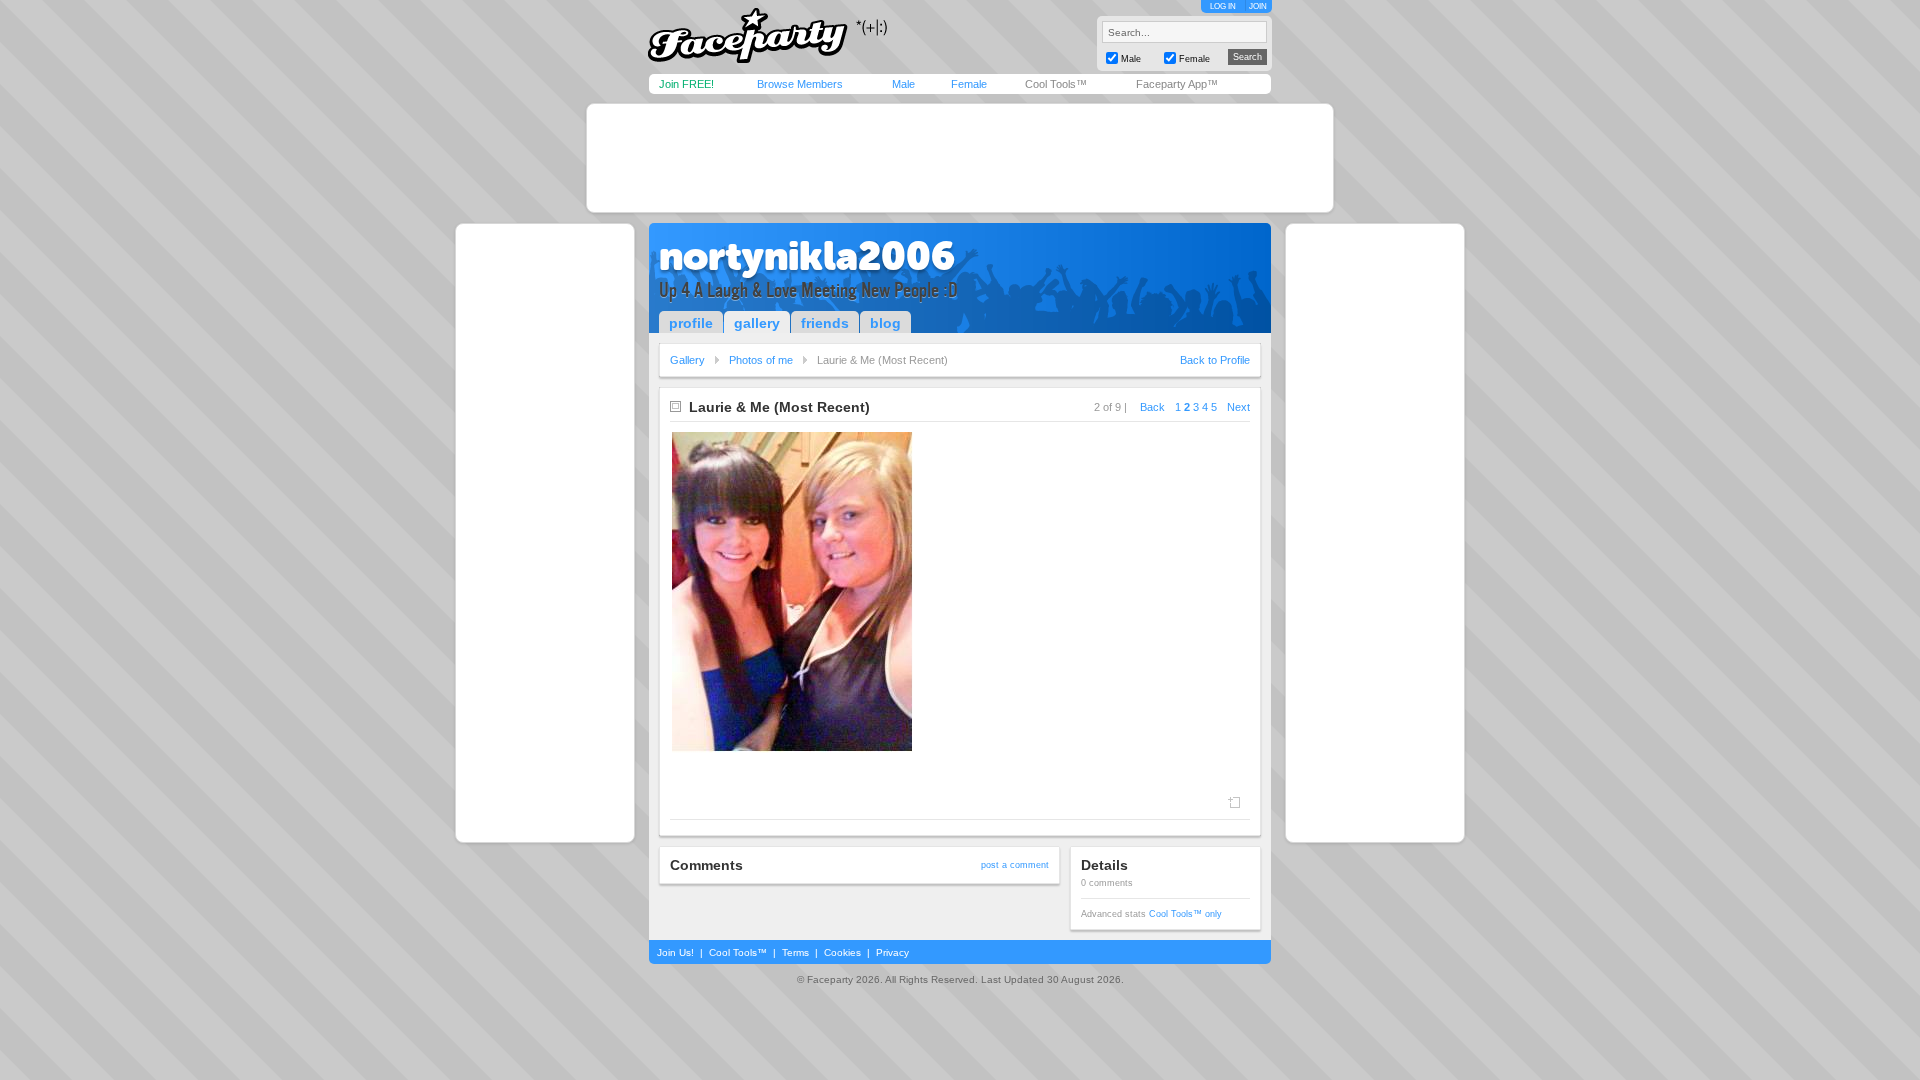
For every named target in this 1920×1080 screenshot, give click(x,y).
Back (1152, 407)
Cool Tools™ (1056, 84)
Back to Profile (1215, 360)
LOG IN (1223, 6)
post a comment (1015, 865)
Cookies (842, 952)
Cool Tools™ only (1185, 914)
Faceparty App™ (1177, 84)
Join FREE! (686, 84)
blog (885, 323)
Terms (795, 952)
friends (825, 323)
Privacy (892, 952)
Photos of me (761, 360)
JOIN (1258, 6)
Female (969, 84)
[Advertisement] (960, 158)
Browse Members (800, 84)
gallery (757, 323)
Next (1238, 407)
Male (903, 84)
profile (691, 323)
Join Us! (675, 952)
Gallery (687, 360)
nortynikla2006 (807, 256)
